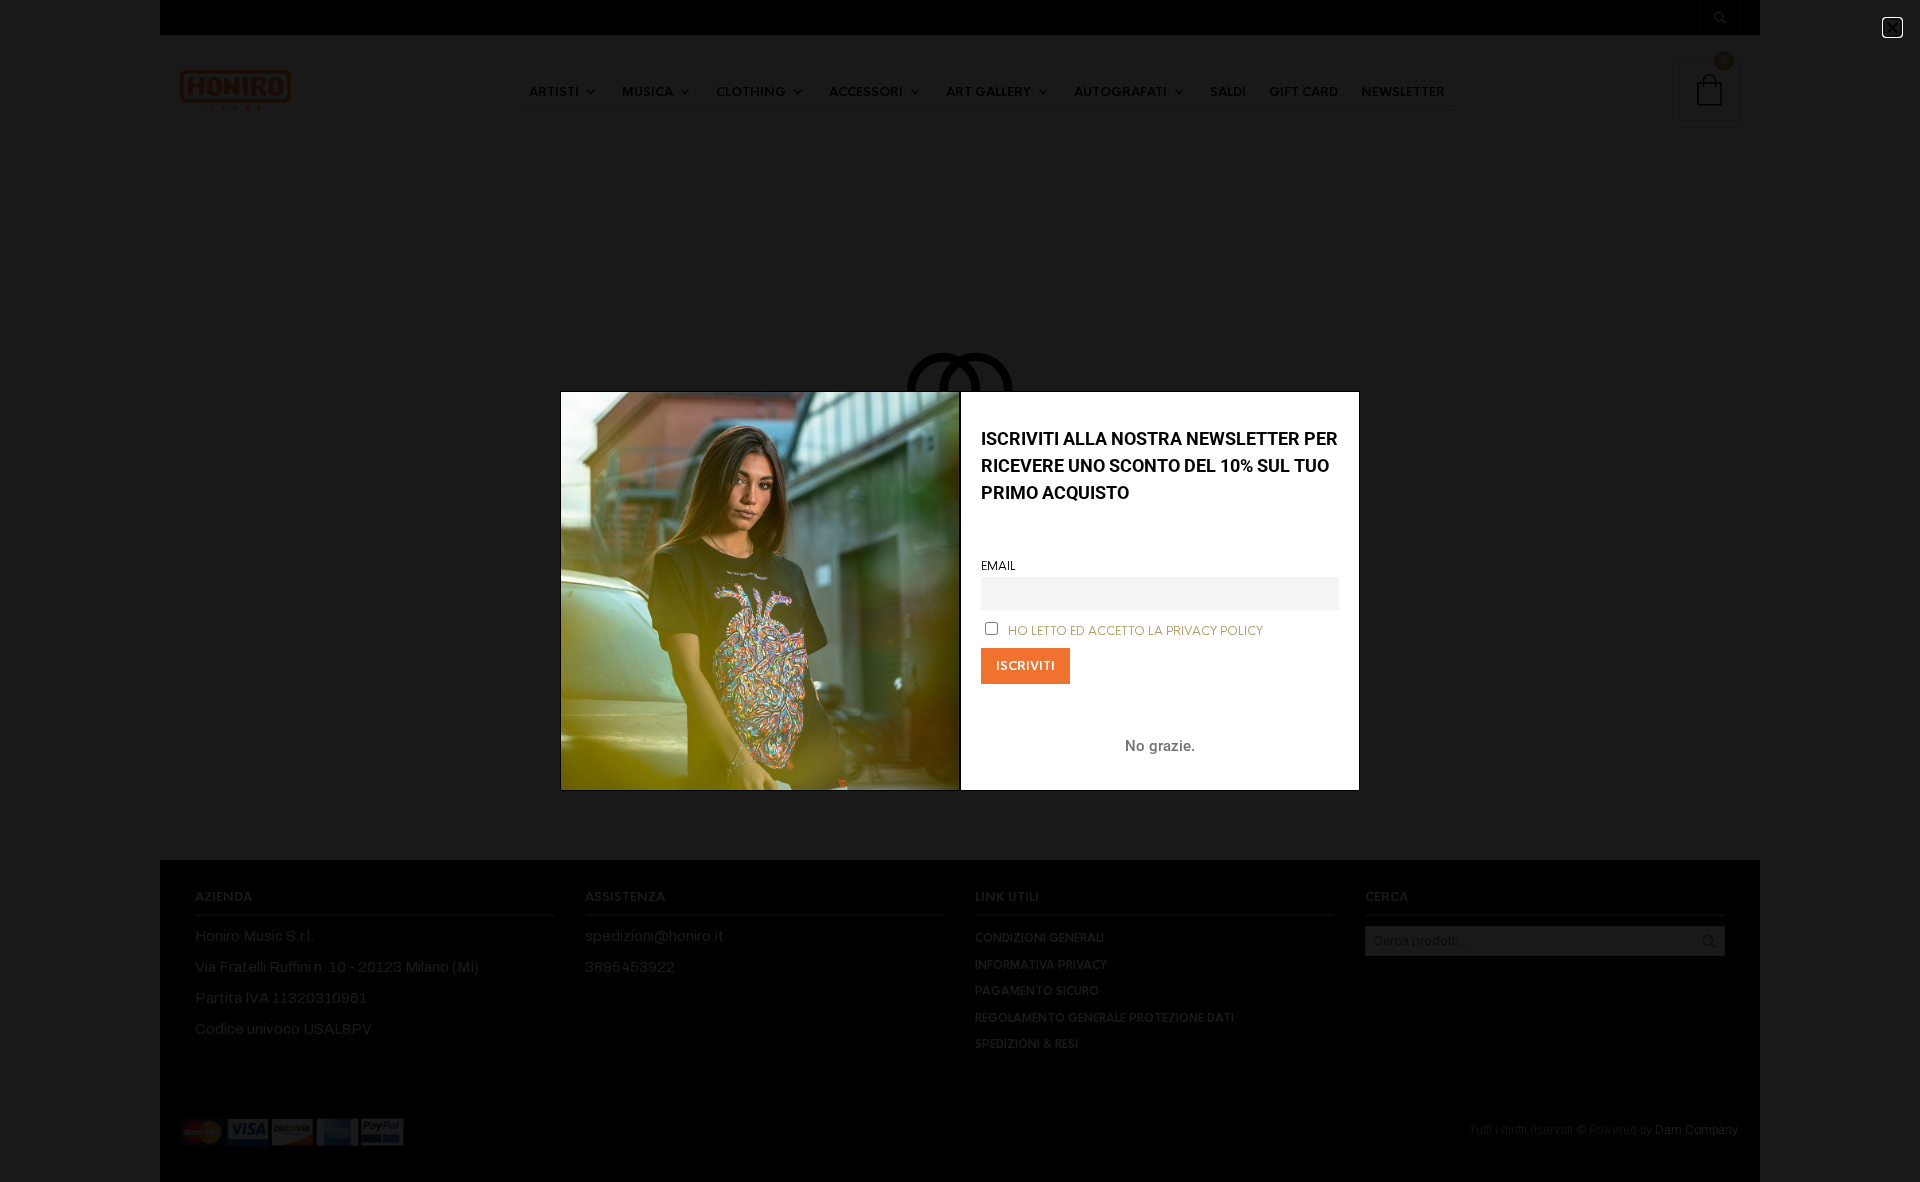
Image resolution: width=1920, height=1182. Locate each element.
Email (998, 566)
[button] (1892, 27)
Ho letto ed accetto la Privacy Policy (1135, 631)
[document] (960, 591)
